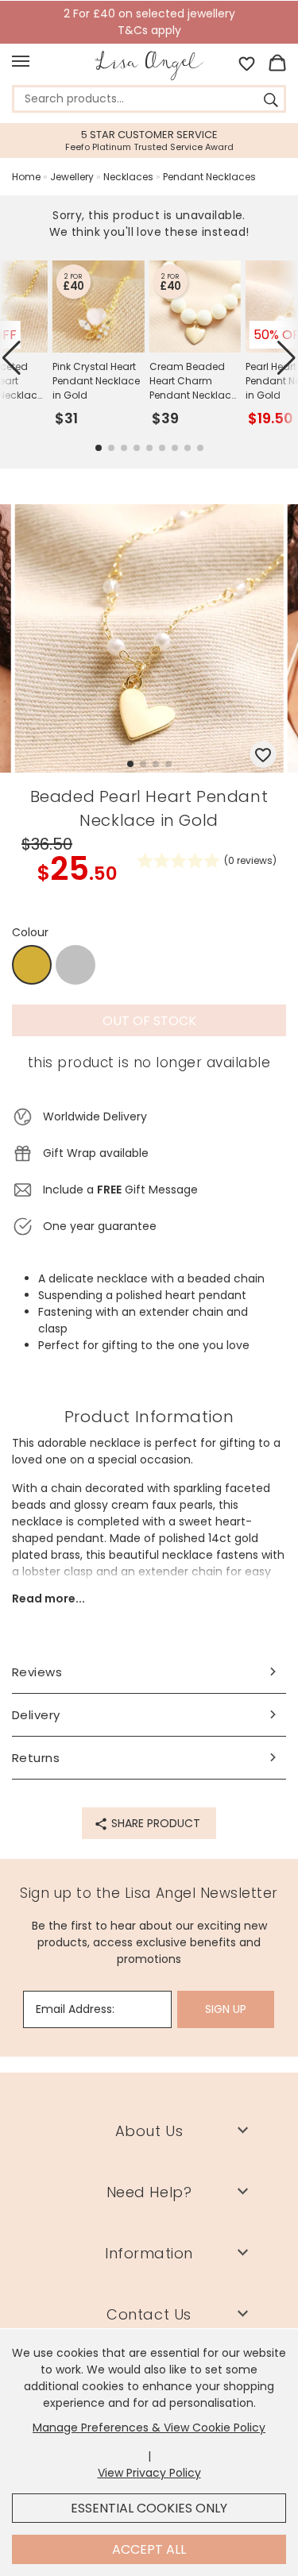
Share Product (154, 1823)
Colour (30, 932)
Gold (32, 966)
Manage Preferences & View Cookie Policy (149, 2428)
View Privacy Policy (149, 2473)
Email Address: (75, 2009)
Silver (75, 965)
